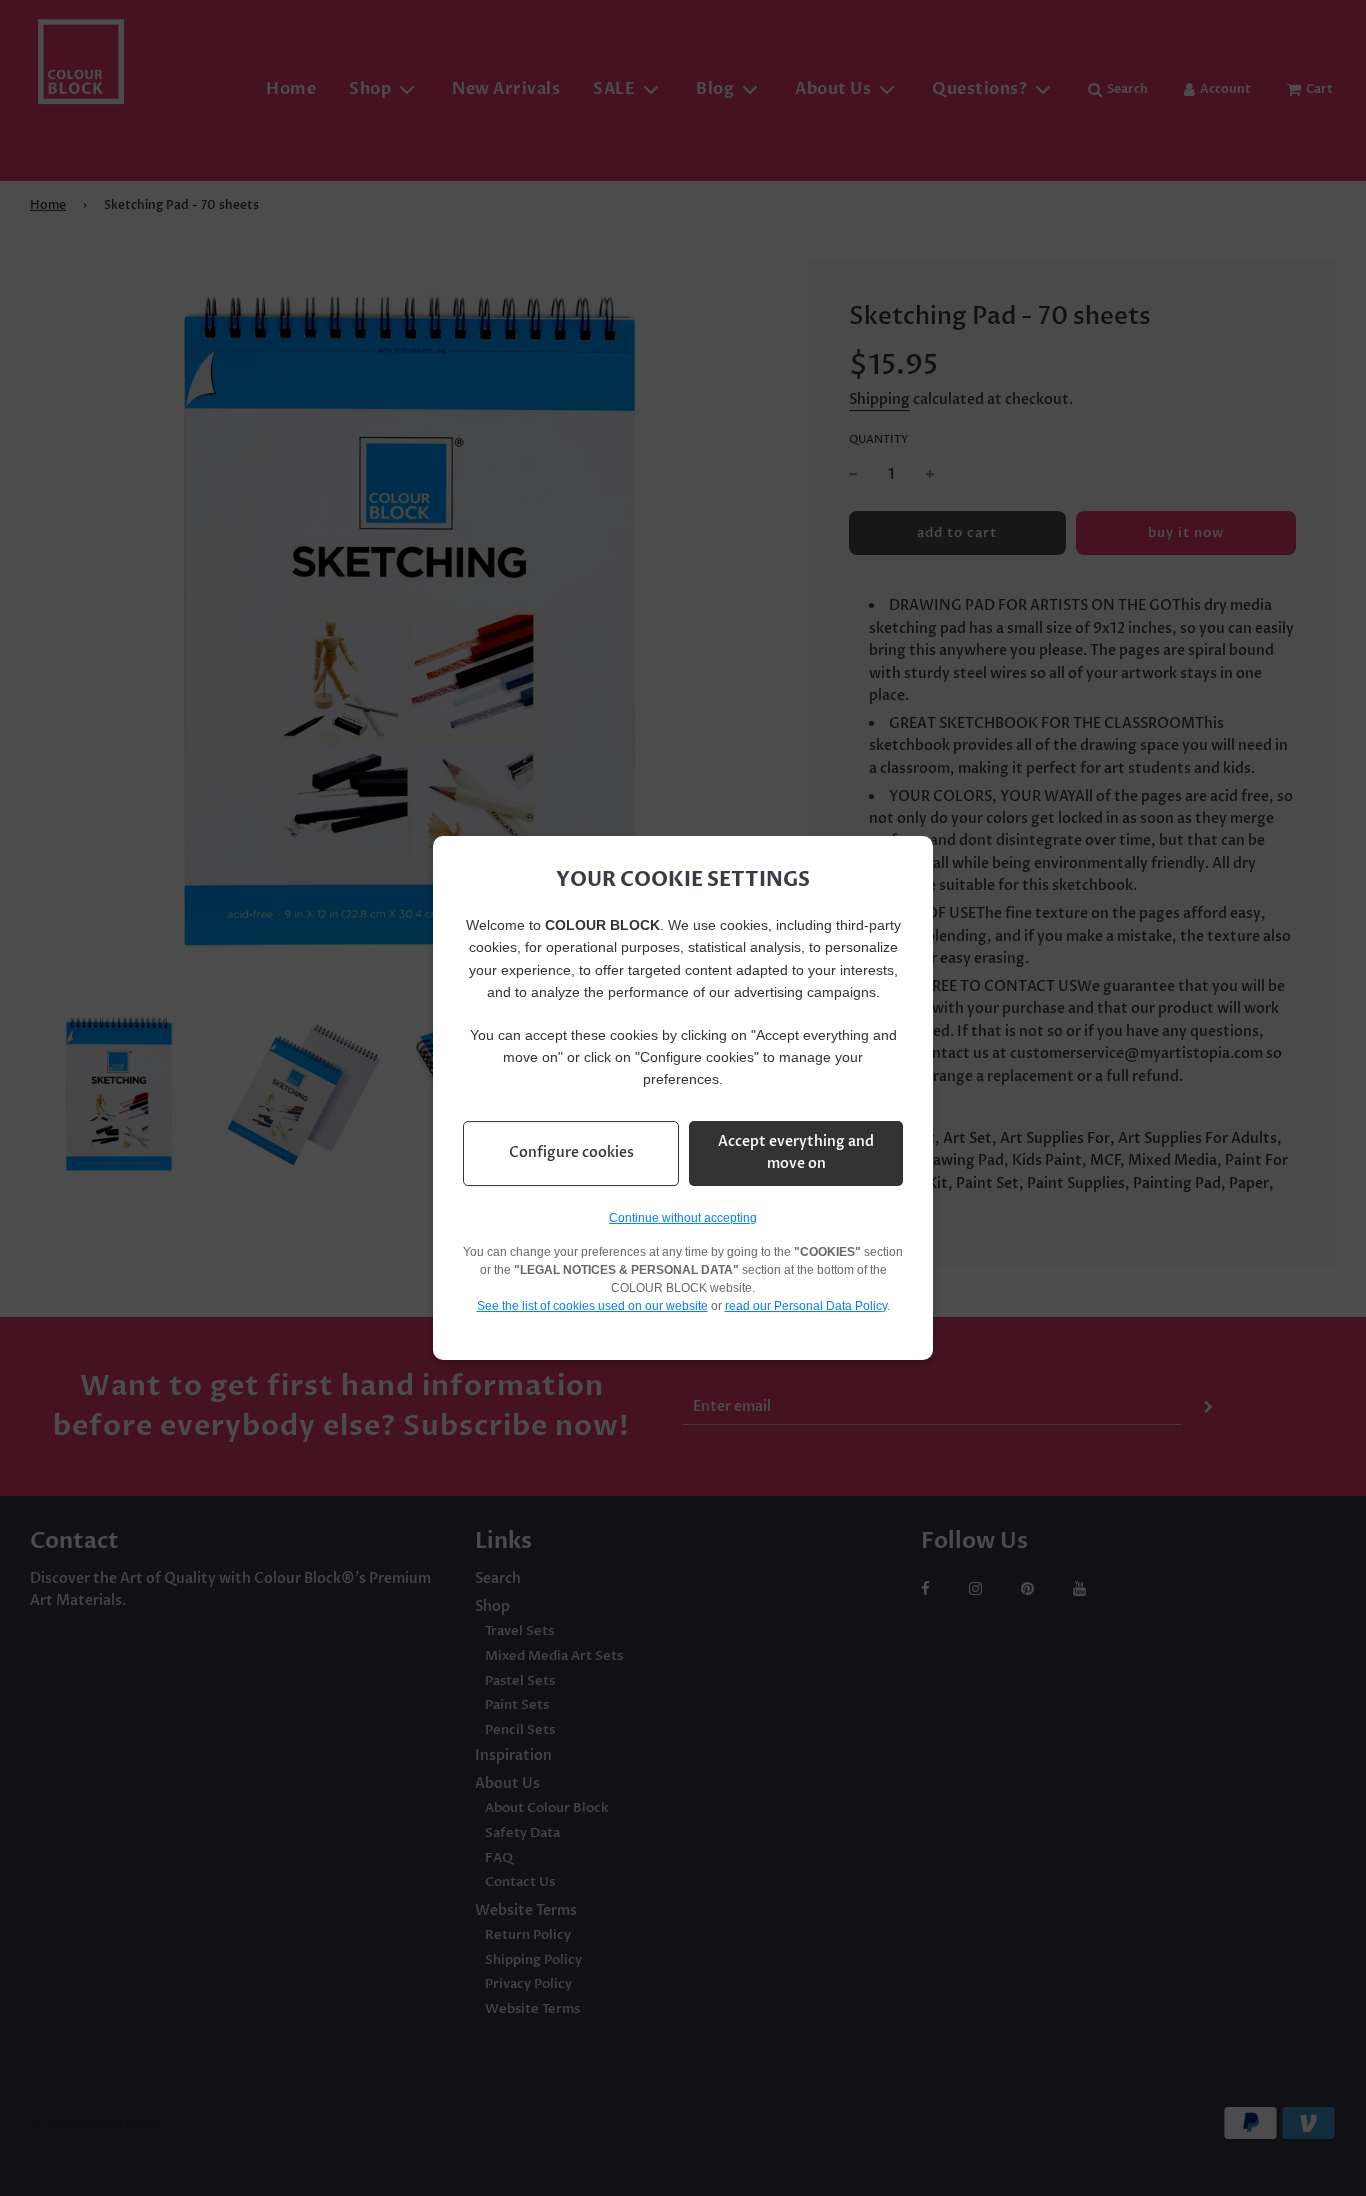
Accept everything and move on (796, 1152)
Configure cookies (571, 1152)
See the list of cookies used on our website (592, 1306)
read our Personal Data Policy (806, 1306)
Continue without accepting (683, 1218)
